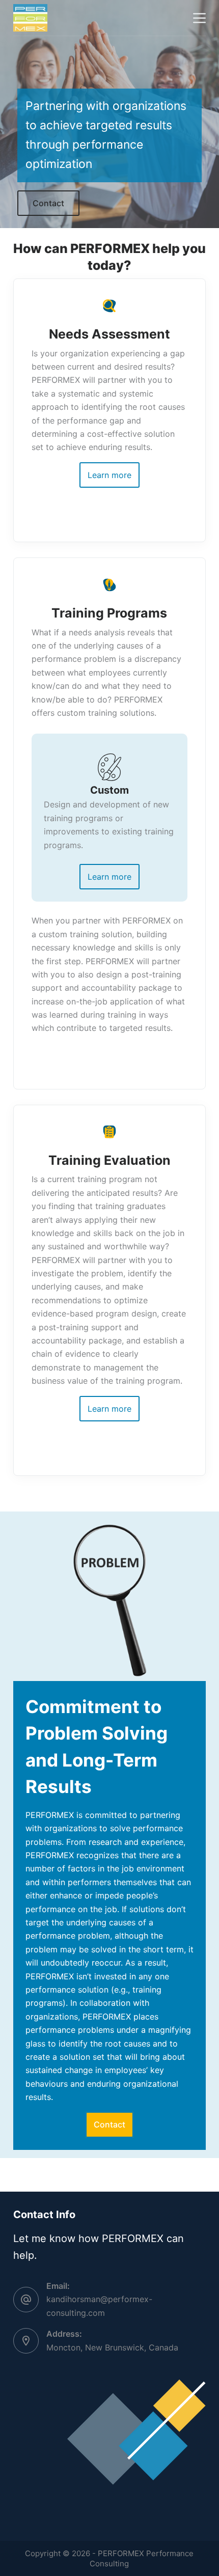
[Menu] (199, 18)
